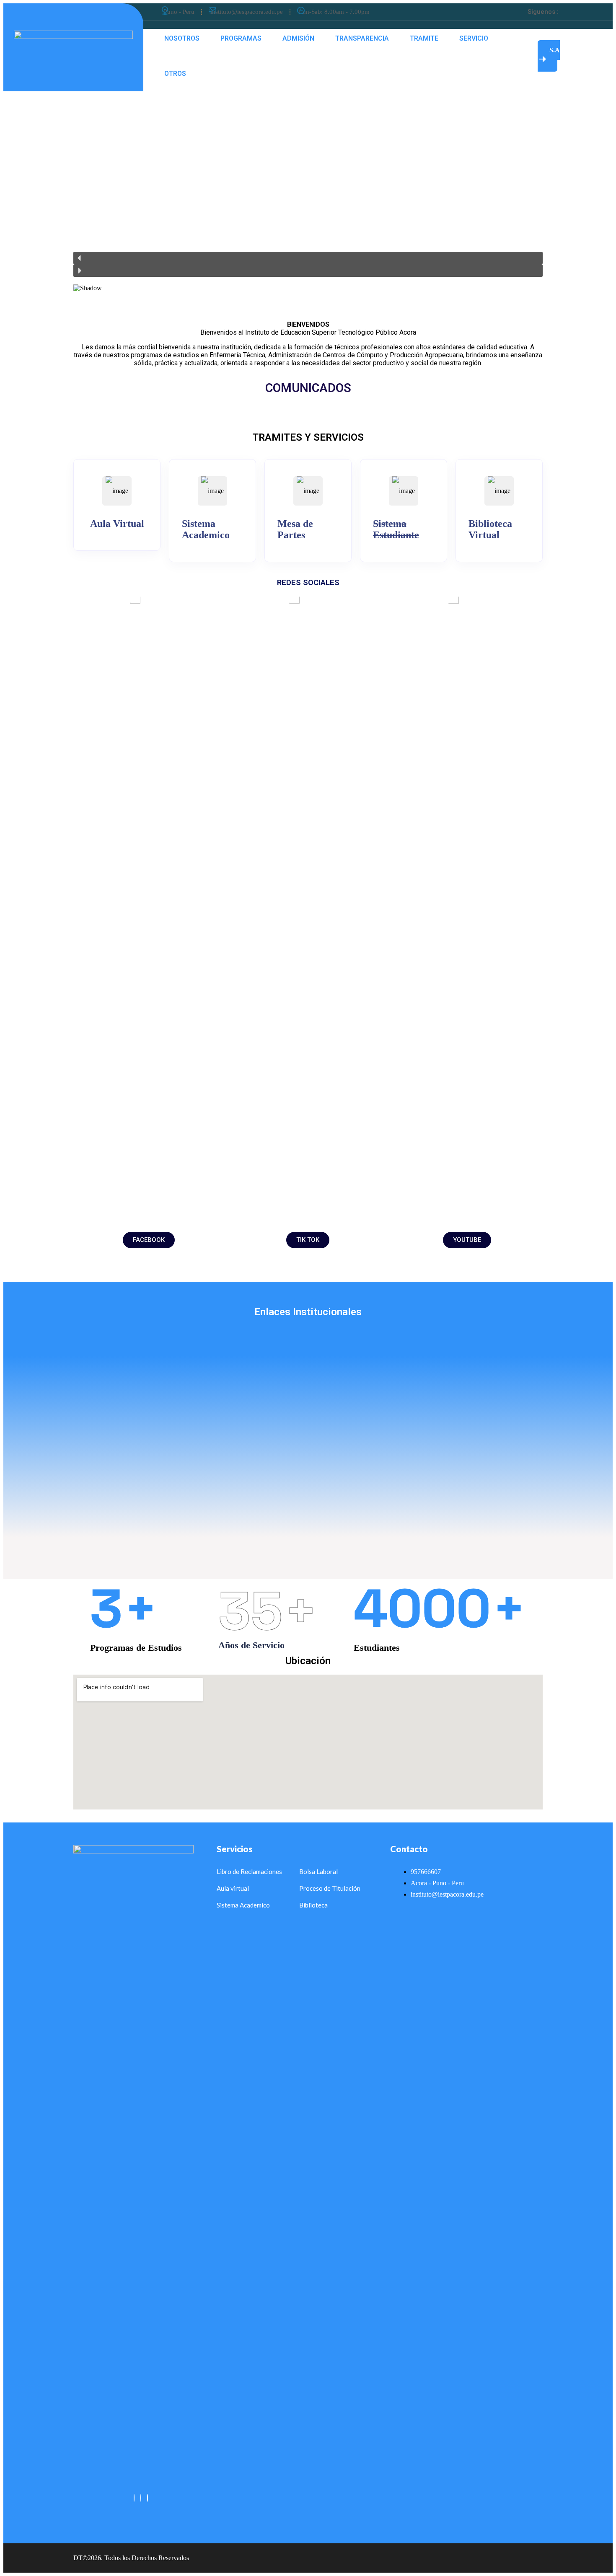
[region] (308, 200)
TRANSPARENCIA (362, 38)
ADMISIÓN (298, 38)
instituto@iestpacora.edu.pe (247, 12)
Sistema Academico (206, 529)
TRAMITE (424, 38)
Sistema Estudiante (396, 529)
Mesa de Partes (295, 529)
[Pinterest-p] (592, 12)
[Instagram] (148, 2498)
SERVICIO (474, 38)
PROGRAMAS (241, 38)
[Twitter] (569, 12)
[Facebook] (134, 2498)
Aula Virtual (117, 524)
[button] (308, 258)
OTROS (175, 74)
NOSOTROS (182, 38)
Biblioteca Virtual (490, 529)
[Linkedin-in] (580, 12)
